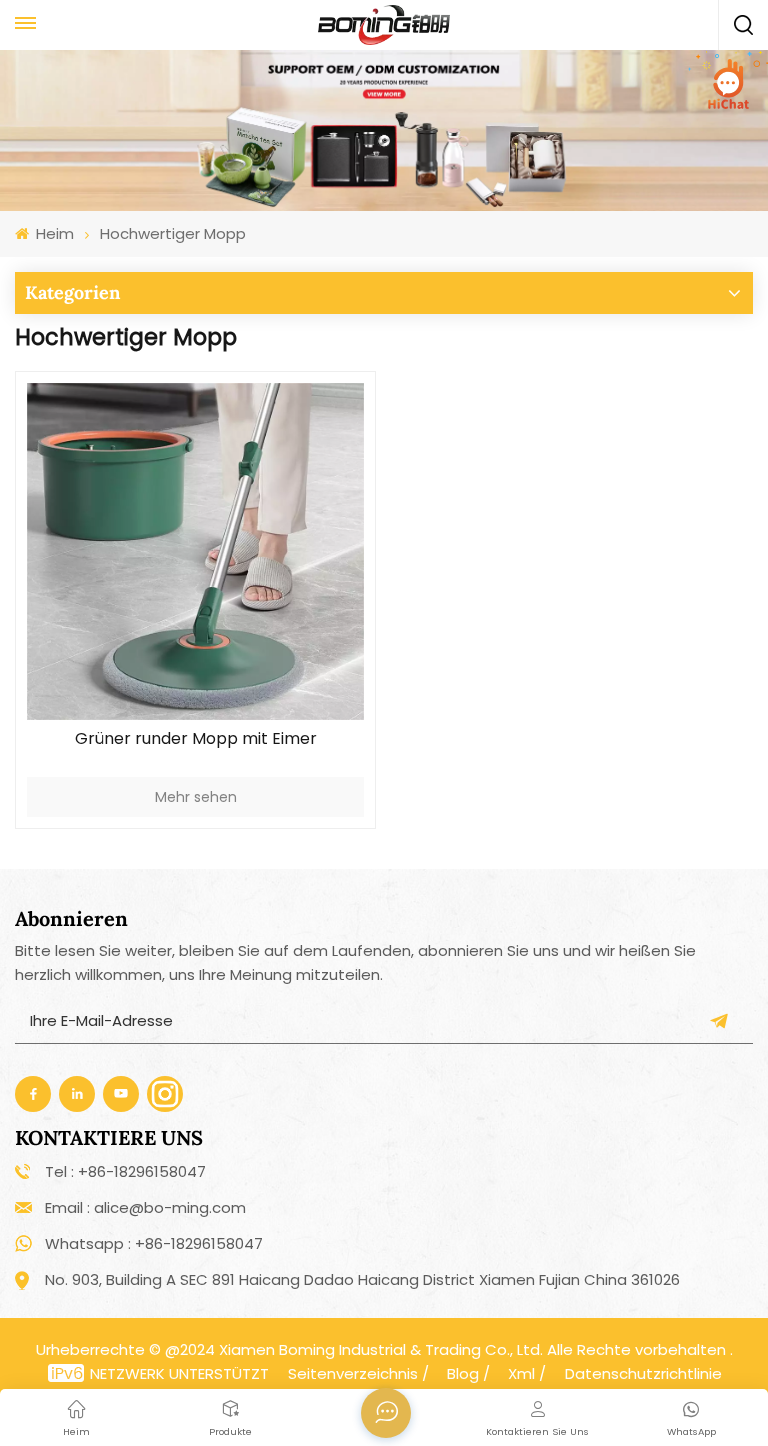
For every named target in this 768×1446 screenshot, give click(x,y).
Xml (521, 1373)
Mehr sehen (196, 797)
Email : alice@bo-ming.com (145, 1207)
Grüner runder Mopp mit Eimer (196, 739)
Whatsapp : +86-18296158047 (154, 1243)
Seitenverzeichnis (353, 1373)
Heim (53, 233)
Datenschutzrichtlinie (643, 1373)
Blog (463, 1373)
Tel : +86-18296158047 (125, 1171)
